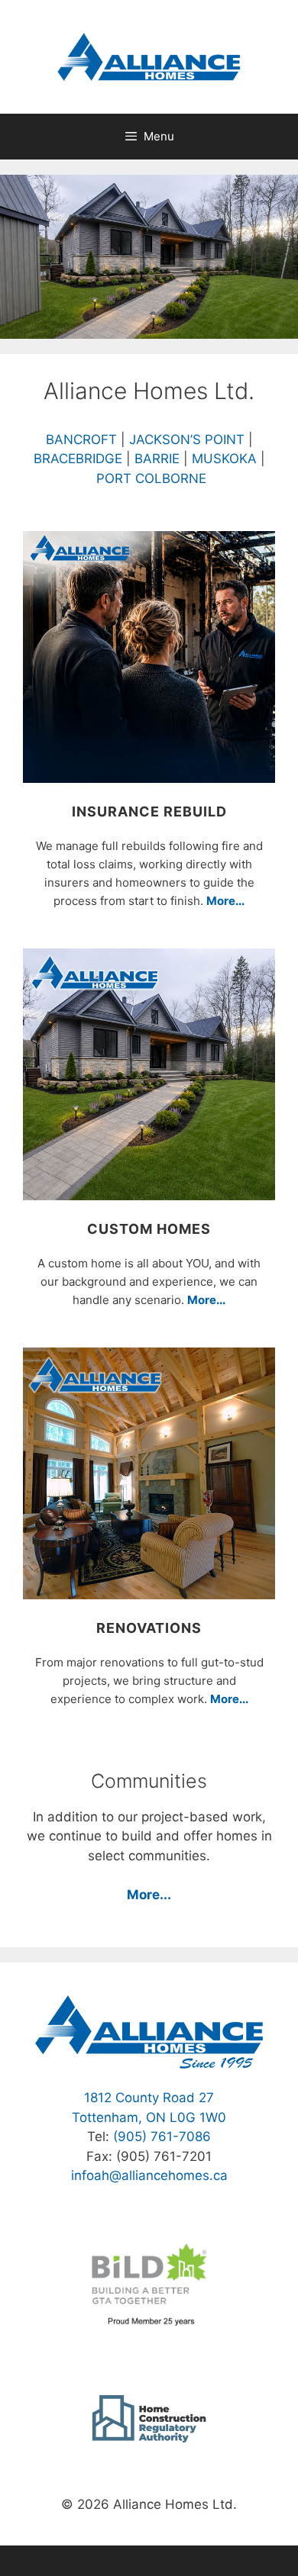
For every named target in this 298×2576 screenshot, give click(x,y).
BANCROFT (83, 440)
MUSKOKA (224, 459)
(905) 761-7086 (162, 2136)
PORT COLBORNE (151, 478)
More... (225, 901)
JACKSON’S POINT (187, 440)
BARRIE (157, 459)
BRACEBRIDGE (78, 459)
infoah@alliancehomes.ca (149, 2175)
